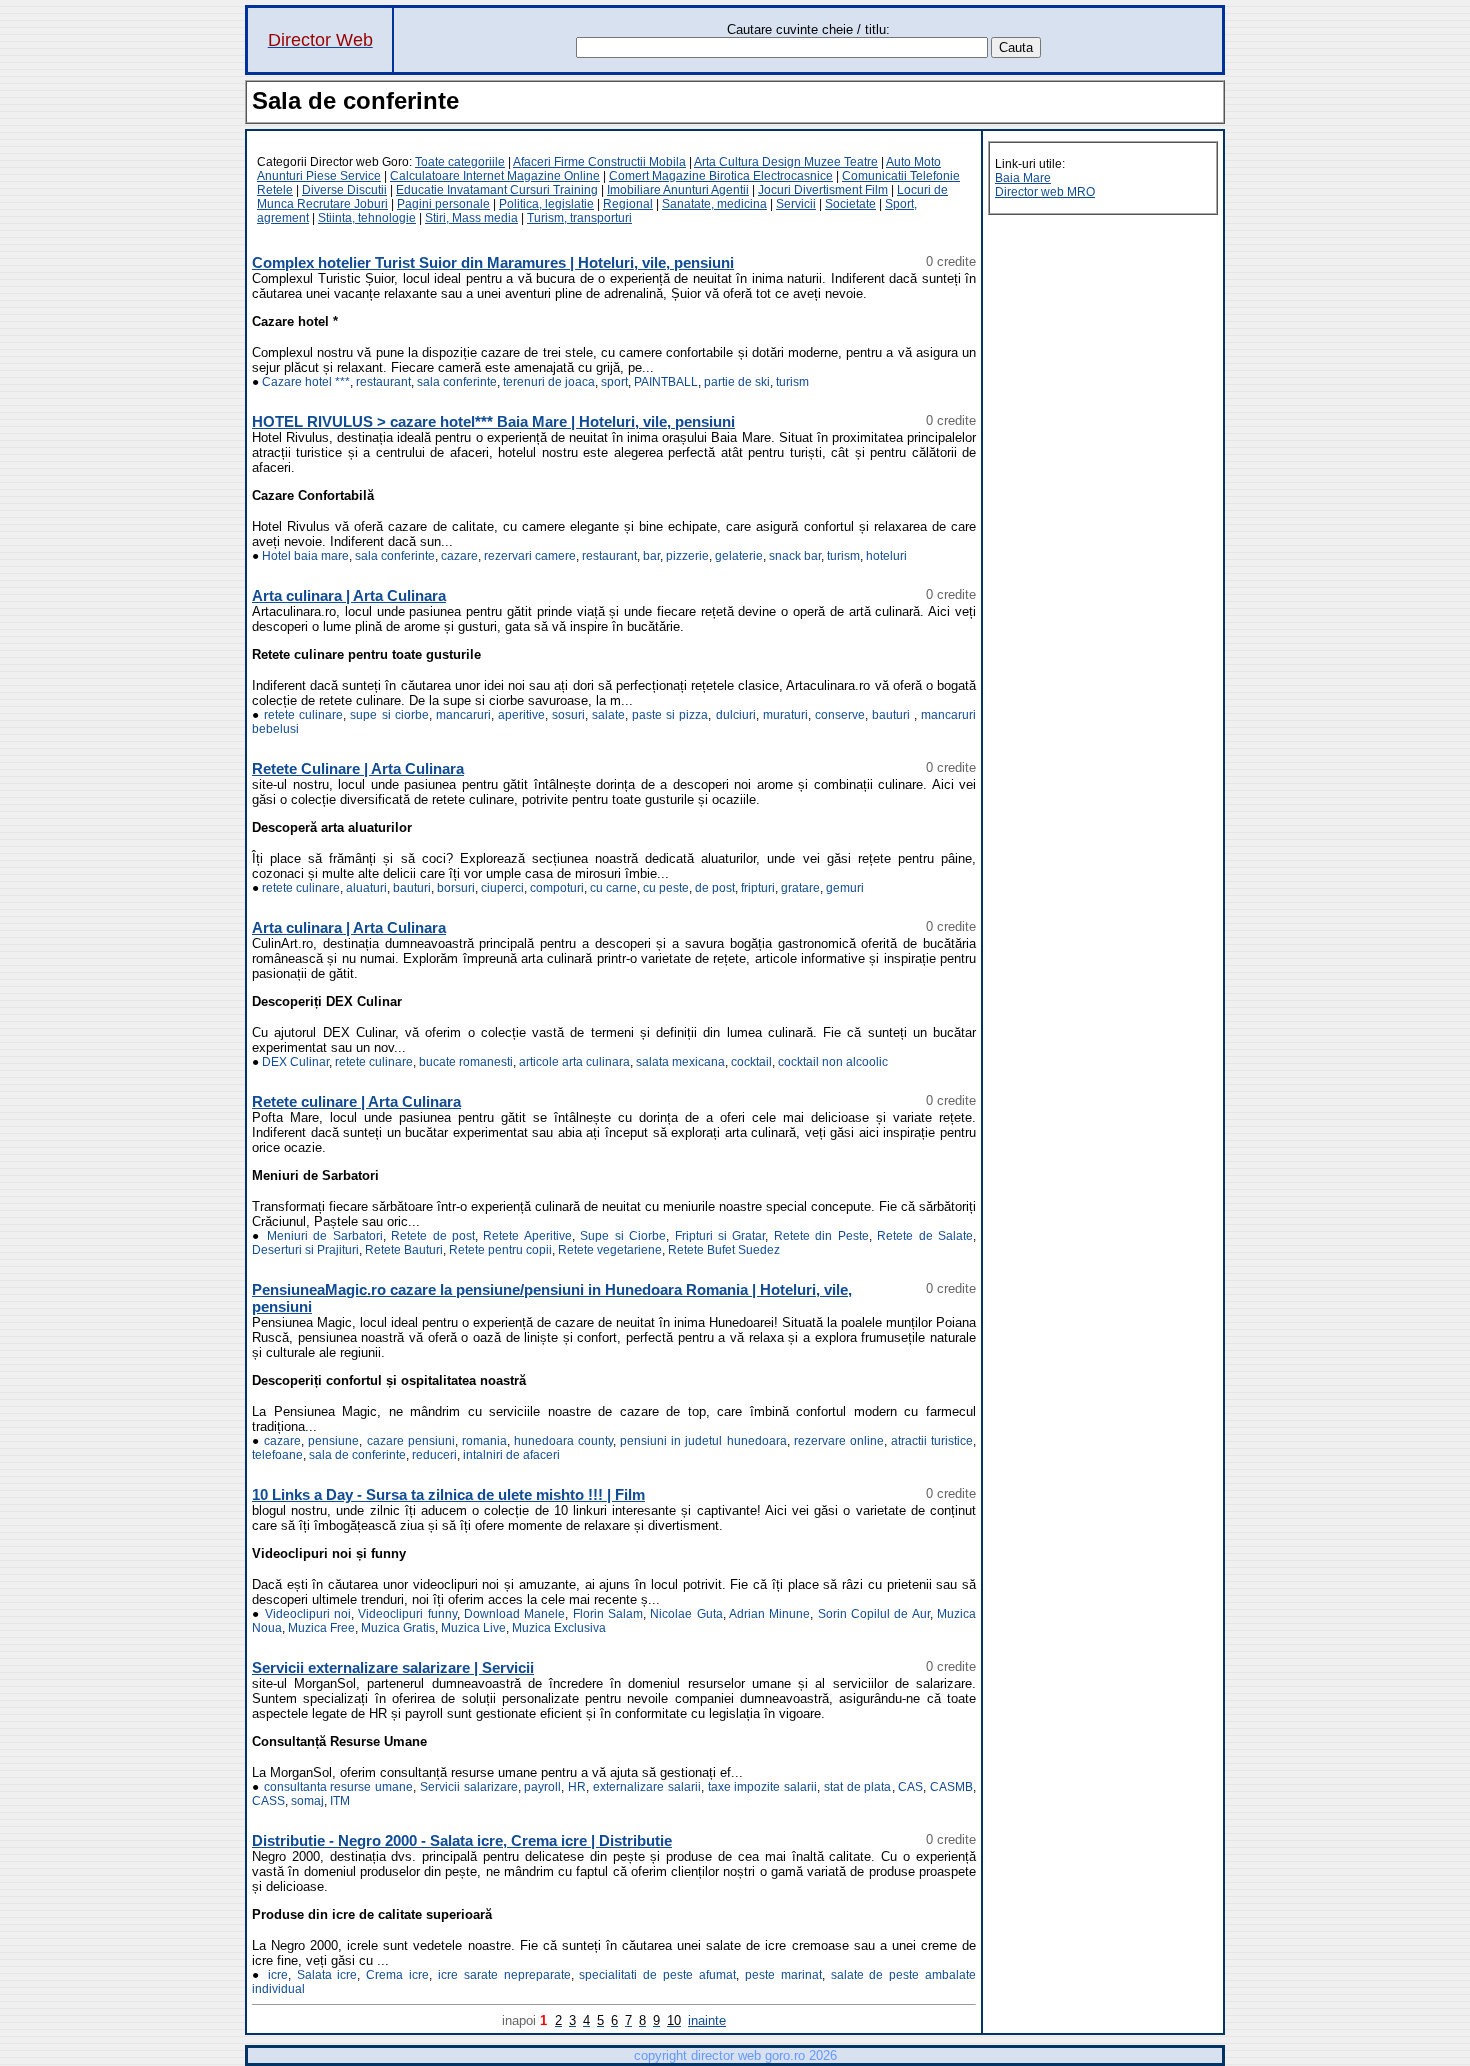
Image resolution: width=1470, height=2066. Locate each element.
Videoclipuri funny (407, 1614)
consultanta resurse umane (339, 1787)
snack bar (795, 556)
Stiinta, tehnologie (367, 218)
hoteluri (886, 556)
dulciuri (736, 715)
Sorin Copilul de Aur (874, 1614)
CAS (910, 1787)
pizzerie (687, 556)
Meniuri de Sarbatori (325, 1236)
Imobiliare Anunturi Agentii (678, 190)
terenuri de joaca (549, 382)
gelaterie (739, 556)
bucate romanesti (466, 1062)
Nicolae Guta (686, 1614)
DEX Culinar (295, 1062)
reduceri (434, 1455)
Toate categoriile (460, 162)
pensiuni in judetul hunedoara (703, 1441)
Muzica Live (473, 1628)
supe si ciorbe (389, 715)
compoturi (557, 888)
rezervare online (839, 1441)
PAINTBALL (666, 382)
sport (614, 382)
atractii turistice (932, 1441)
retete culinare (303, 715)
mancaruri (463, 715)
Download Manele (514, 1614)
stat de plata (858, 1787)
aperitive (521, 715)
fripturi (758, 888)
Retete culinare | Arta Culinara (356, 1101)
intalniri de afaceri (511, 1455)
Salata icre (327, 1975)
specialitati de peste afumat (657, 1975)
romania (484, 1441)
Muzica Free (321, 1628)
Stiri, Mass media (471, 218)
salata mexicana (680, 1062)
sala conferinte (457, 382)
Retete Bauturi (404, 1250)
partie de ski (737, 382)
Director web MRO (1045, 192)
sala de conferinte (357, 1455)
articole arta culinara (574, 1062)
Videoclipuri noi (308, 1614)
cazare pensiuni (411, 1441)
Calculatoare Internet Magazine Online (495, 176)
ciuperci (502, 888)
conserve (840, 715)
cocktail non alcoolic (833, 1062)
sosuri (568, 715)
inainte (707, 2020)
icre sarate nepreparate (504, 1975)
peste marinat (783, 1975)
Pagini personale (443, 204)
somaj (307, 1801)
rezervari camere (530, 556)
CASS (268, 1801)
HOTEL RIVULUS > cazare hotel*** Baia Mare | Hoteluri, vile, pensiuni (493, 421)
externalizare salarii (647, 1787)
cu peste (666, 888)
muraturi (785, 715)
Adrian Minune (769, 1614)
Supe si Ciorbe (623, 1236)
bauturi (893, 715)
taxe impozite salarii (763, 1787)
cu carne (613, 888)
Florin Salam (608, 1614)
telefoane (277, 1455)
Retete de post (433, 1236)
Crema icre (397, 1975)
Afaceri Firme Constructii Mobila (599, 162)
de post (715, 888)
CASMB (951, 1787)
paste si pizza (670, 715)
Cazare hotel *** (306, 382)
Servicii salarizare (469, 1787)
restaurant (383, 382)
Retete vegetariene (610, 1250)
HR (577, 1787)
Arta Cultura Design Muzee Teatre (786, 162)
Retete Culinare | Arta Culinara (358, 768)
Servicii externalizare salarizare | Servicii (393, 1667)
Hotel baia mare (305, 556)
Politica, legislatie (546, 204)
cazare (459, 556)
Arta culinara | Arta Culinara (349, 595)
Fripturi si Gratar (720, 1236)
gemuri (845, 888)
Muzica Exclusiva (559, 1628)
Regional (628, 204)
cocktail (751, 1062)
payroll (542, 1787)
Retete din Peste (821, 1236)
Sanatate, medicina (714, 204)
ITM (340, 1801)
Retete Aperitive (527, 1236)
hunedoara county (563, 1441)
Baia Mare (1023, 178)
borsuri (456, 888)
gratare (800, 888)
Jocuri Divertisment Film (823, 190)
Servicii (796, 204)
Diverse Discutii (344, 190)
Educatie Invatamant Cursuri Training (497, 190)
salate (608, 715)
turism (792, 382)
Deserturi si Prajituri (305, 1250)
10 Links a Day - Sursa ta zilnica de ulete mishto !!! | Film (448, 1494)
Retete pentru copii (500, 1250)
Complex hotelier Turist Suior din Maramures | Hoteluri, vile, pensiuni (493, 262)
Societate (850, 204)
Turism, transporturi (579, 218)
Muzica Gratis (398, 1628)
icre (278, 1975)
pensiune (333, 1441)
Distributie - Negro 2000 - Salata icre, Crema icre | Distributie (462, 1840)
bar (651, 556)
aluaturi (366, 888)
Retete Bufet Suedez (724, 1250)
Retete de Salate (925, 1236)
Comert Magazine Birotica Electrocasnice (721, 176)
